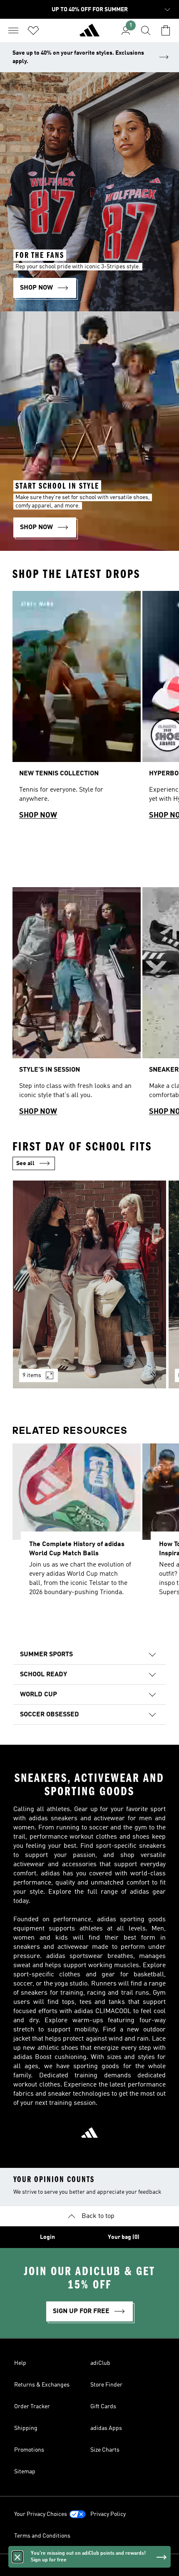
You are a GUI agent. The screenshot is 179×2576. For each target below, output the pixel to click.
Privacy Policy (108, 2514)
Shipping (26, 2428)
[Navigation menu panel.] (13, 30)
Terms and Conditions (42, 2536)
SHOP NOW (38, 815)
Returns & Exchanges (42, 2385)
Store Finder (106, 2385)
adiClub (100, 2363)
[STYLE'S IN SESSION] (77, 1005)
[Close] (17, 2557)
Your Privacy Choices (41, 2514)
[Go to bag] (166, 30)
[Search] (146, 30)
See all (25, 1163)
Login (47, 2237)
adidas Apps (106, 2428)
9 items (32, 1375)
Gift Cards (103, 2407)
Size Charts (105, 2450)
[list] (89, 709)
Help (20, 2363)
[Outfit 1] (89, 1284)
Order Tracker (32, 2407)
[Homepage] (89, 34)
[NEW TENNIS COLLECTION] (77, 709)
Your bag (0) (124, 2237)
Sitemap (25, 2472)
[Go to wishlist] (33, 30)
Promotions (29, 2450)
